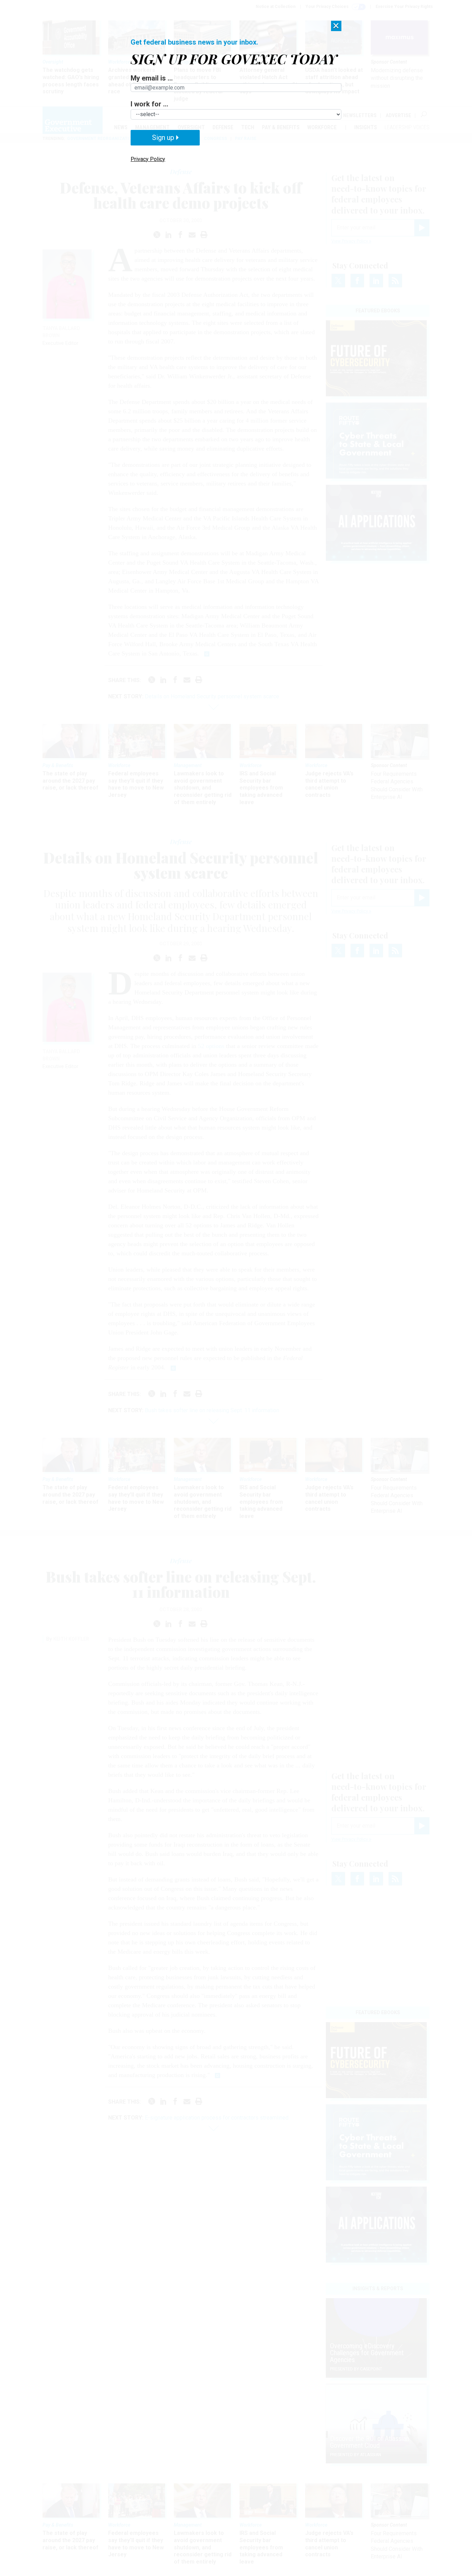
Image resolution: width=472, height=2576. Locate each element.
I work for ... (149, 104)
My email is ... (152, 78)
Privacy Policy (148, 159)
